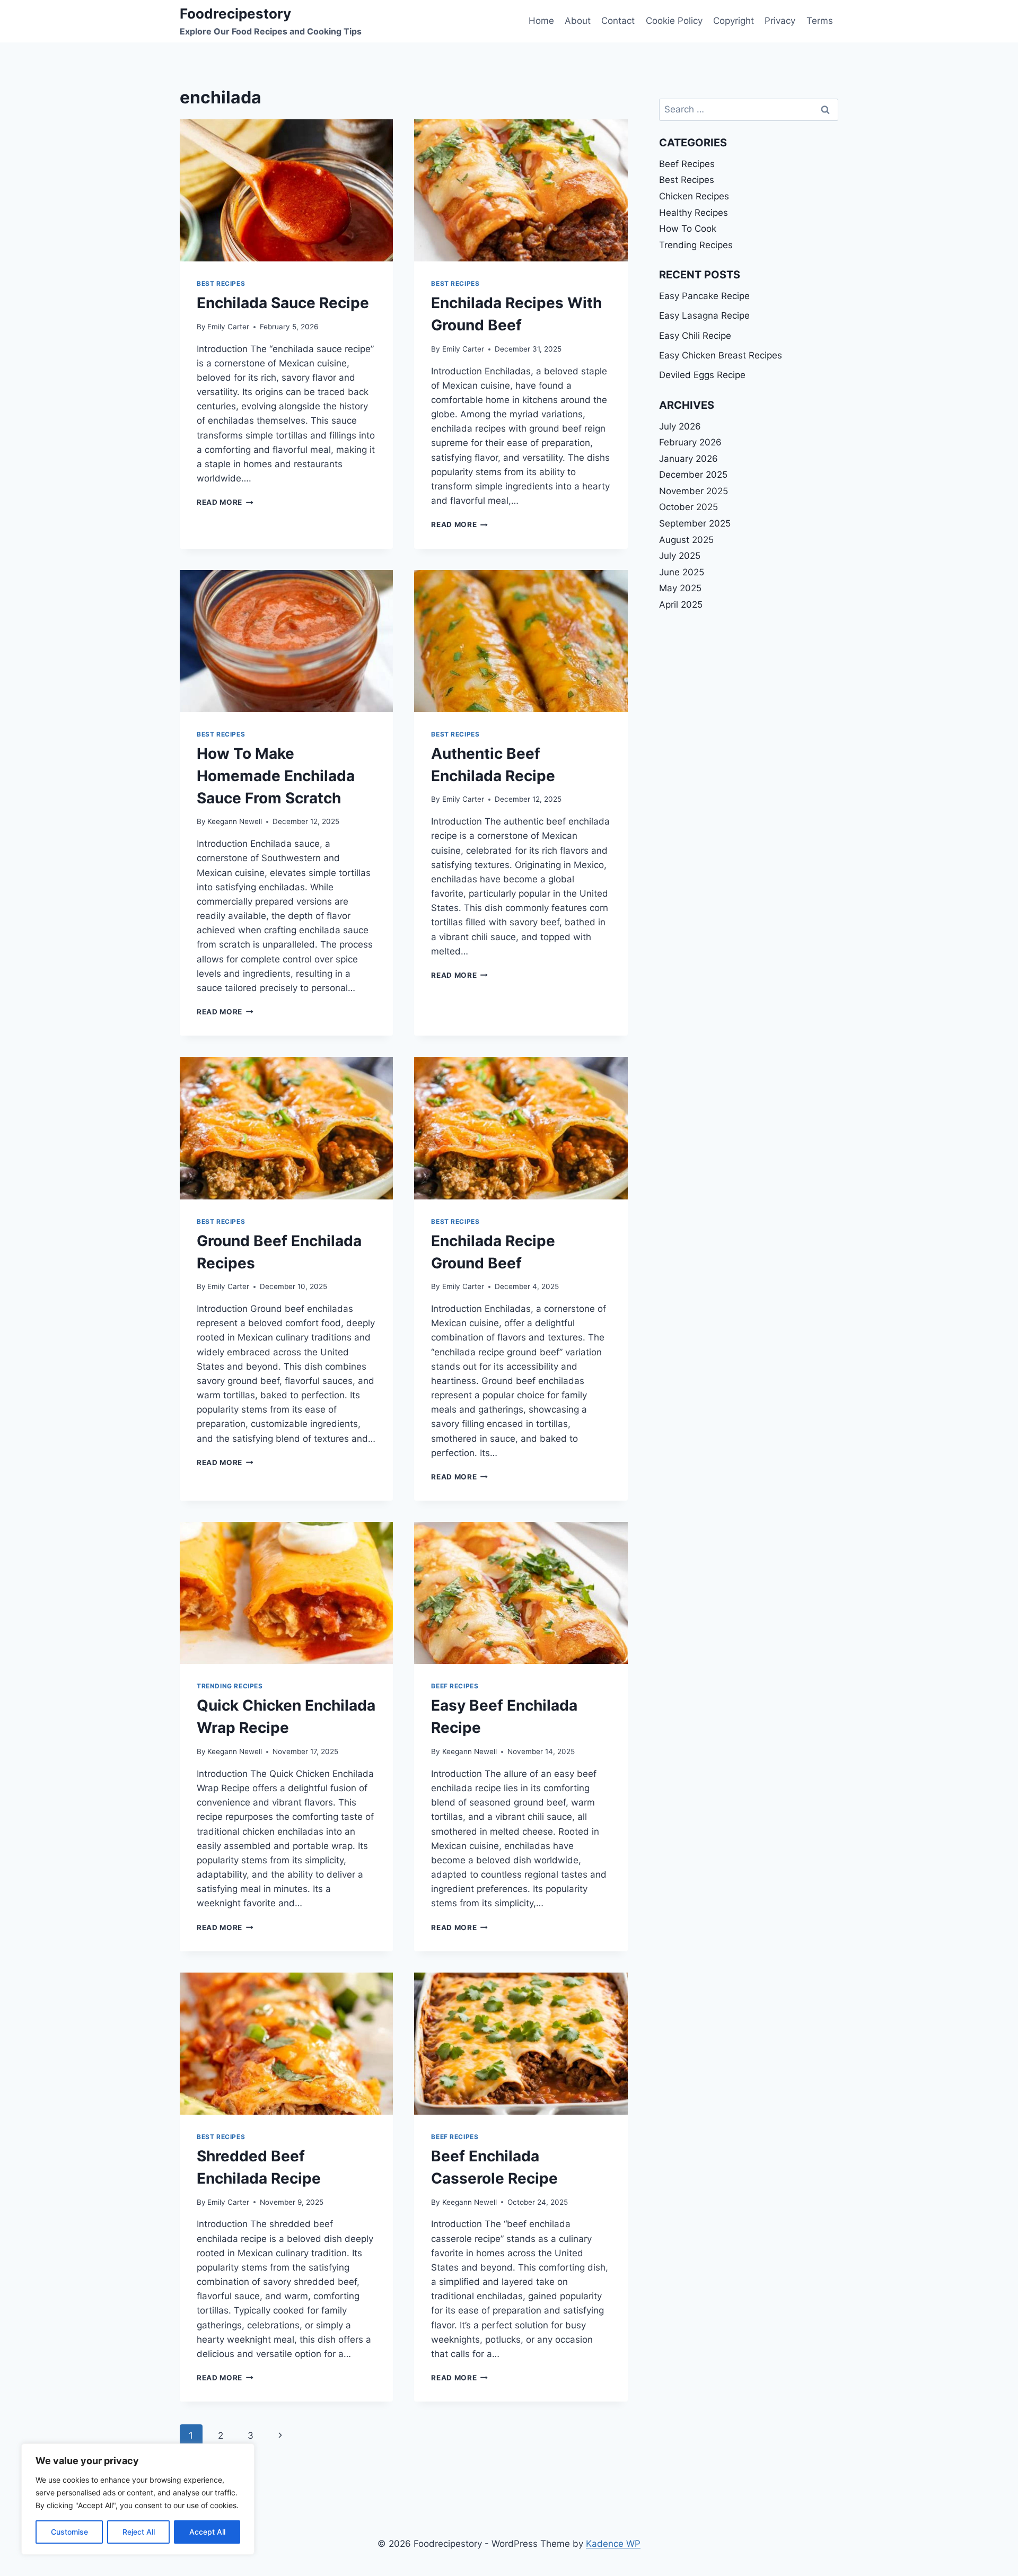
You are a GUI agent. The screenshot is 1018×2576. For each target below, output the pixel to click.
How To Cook (688, 229)
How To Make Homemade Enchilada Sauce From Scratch (276, 776)
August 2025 (686, 540)
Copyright (734, 21)
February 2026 (690, 442)
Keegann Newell (235, 821)
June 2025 (682, 572)
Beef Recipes (455, 1686)
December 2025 (693, 475)
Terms (820, 21)
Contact (618, 21)
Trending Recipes (230, 1686)
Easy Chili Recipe (695, 336)
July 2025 (680, 556)
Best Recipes (221, 283)
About (578, 21)
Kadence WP (613, 2544)
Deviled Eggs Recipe (702, 375)
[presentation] (286, 190)
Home (541, 21)
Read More (225, 502)
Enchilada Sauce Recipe (283, 303)
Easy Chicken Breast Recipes (721, 355)
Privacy (780, 21)
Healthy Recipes (694, 213)
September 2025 (695, 523)
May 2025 (680, 588)
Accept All (207, 2532)
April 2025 (681, 604)
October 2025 (688, 507)
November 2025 (694, 491)
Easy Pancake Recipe (704, 296)
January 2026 (688, 459)
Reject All (139, 2532)
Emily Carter (228, 327)
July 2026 (680, 426)
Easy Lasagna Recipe (704, 316)
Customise (69, 2532)
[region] (138, 2499)
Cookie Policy (674, 21)
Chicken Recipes (694, 196)
